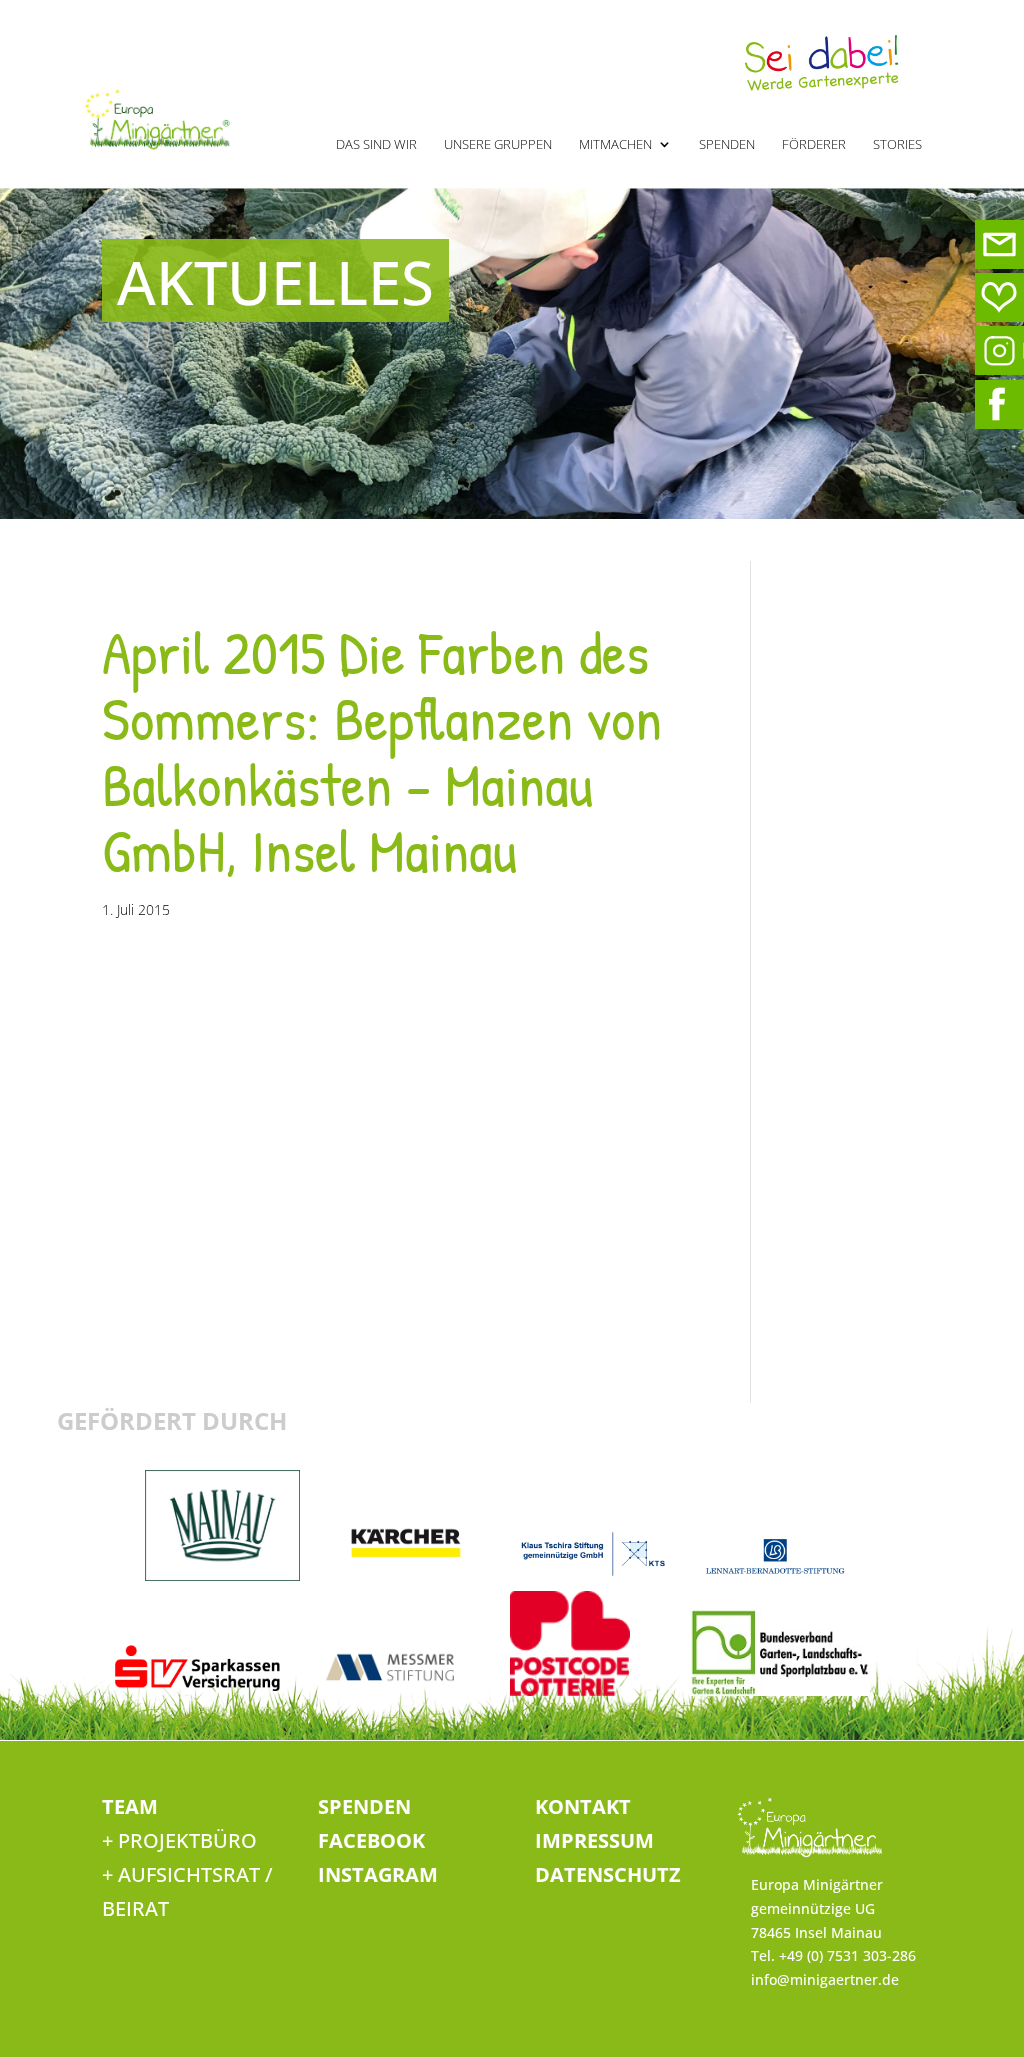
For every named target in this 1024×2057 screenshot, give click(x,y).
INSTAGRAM (378, 1874)
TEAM (130, 1806)
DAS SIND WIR (376, 145)
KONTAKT (583, 1806)
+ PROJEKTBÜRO (179, 1840)
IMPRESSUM (594, 1840)
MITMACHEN (615, 145)
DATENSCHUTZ (608, 1874)
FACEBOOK (371, 1840)
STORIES (897, 145)
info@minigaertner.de (825, 1979)
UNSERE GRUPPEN (498, 145)
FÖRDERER (814, 145)
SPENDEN (727, 145)
